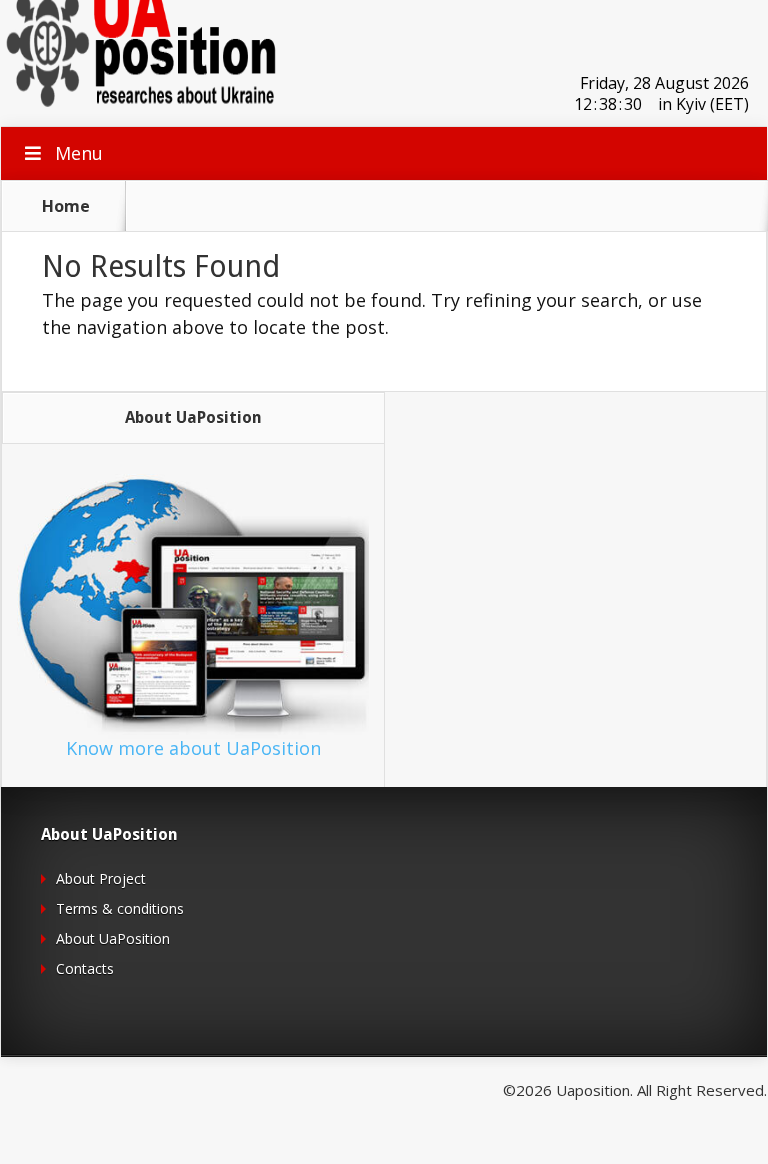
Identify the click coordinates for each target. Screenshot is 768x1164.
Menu (79, 153)
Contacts (85, 968)
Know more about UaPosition (193, 748)
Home (66, 206)
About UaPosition (113, 938)
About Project (101, 878)
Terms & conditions (120, 908)
